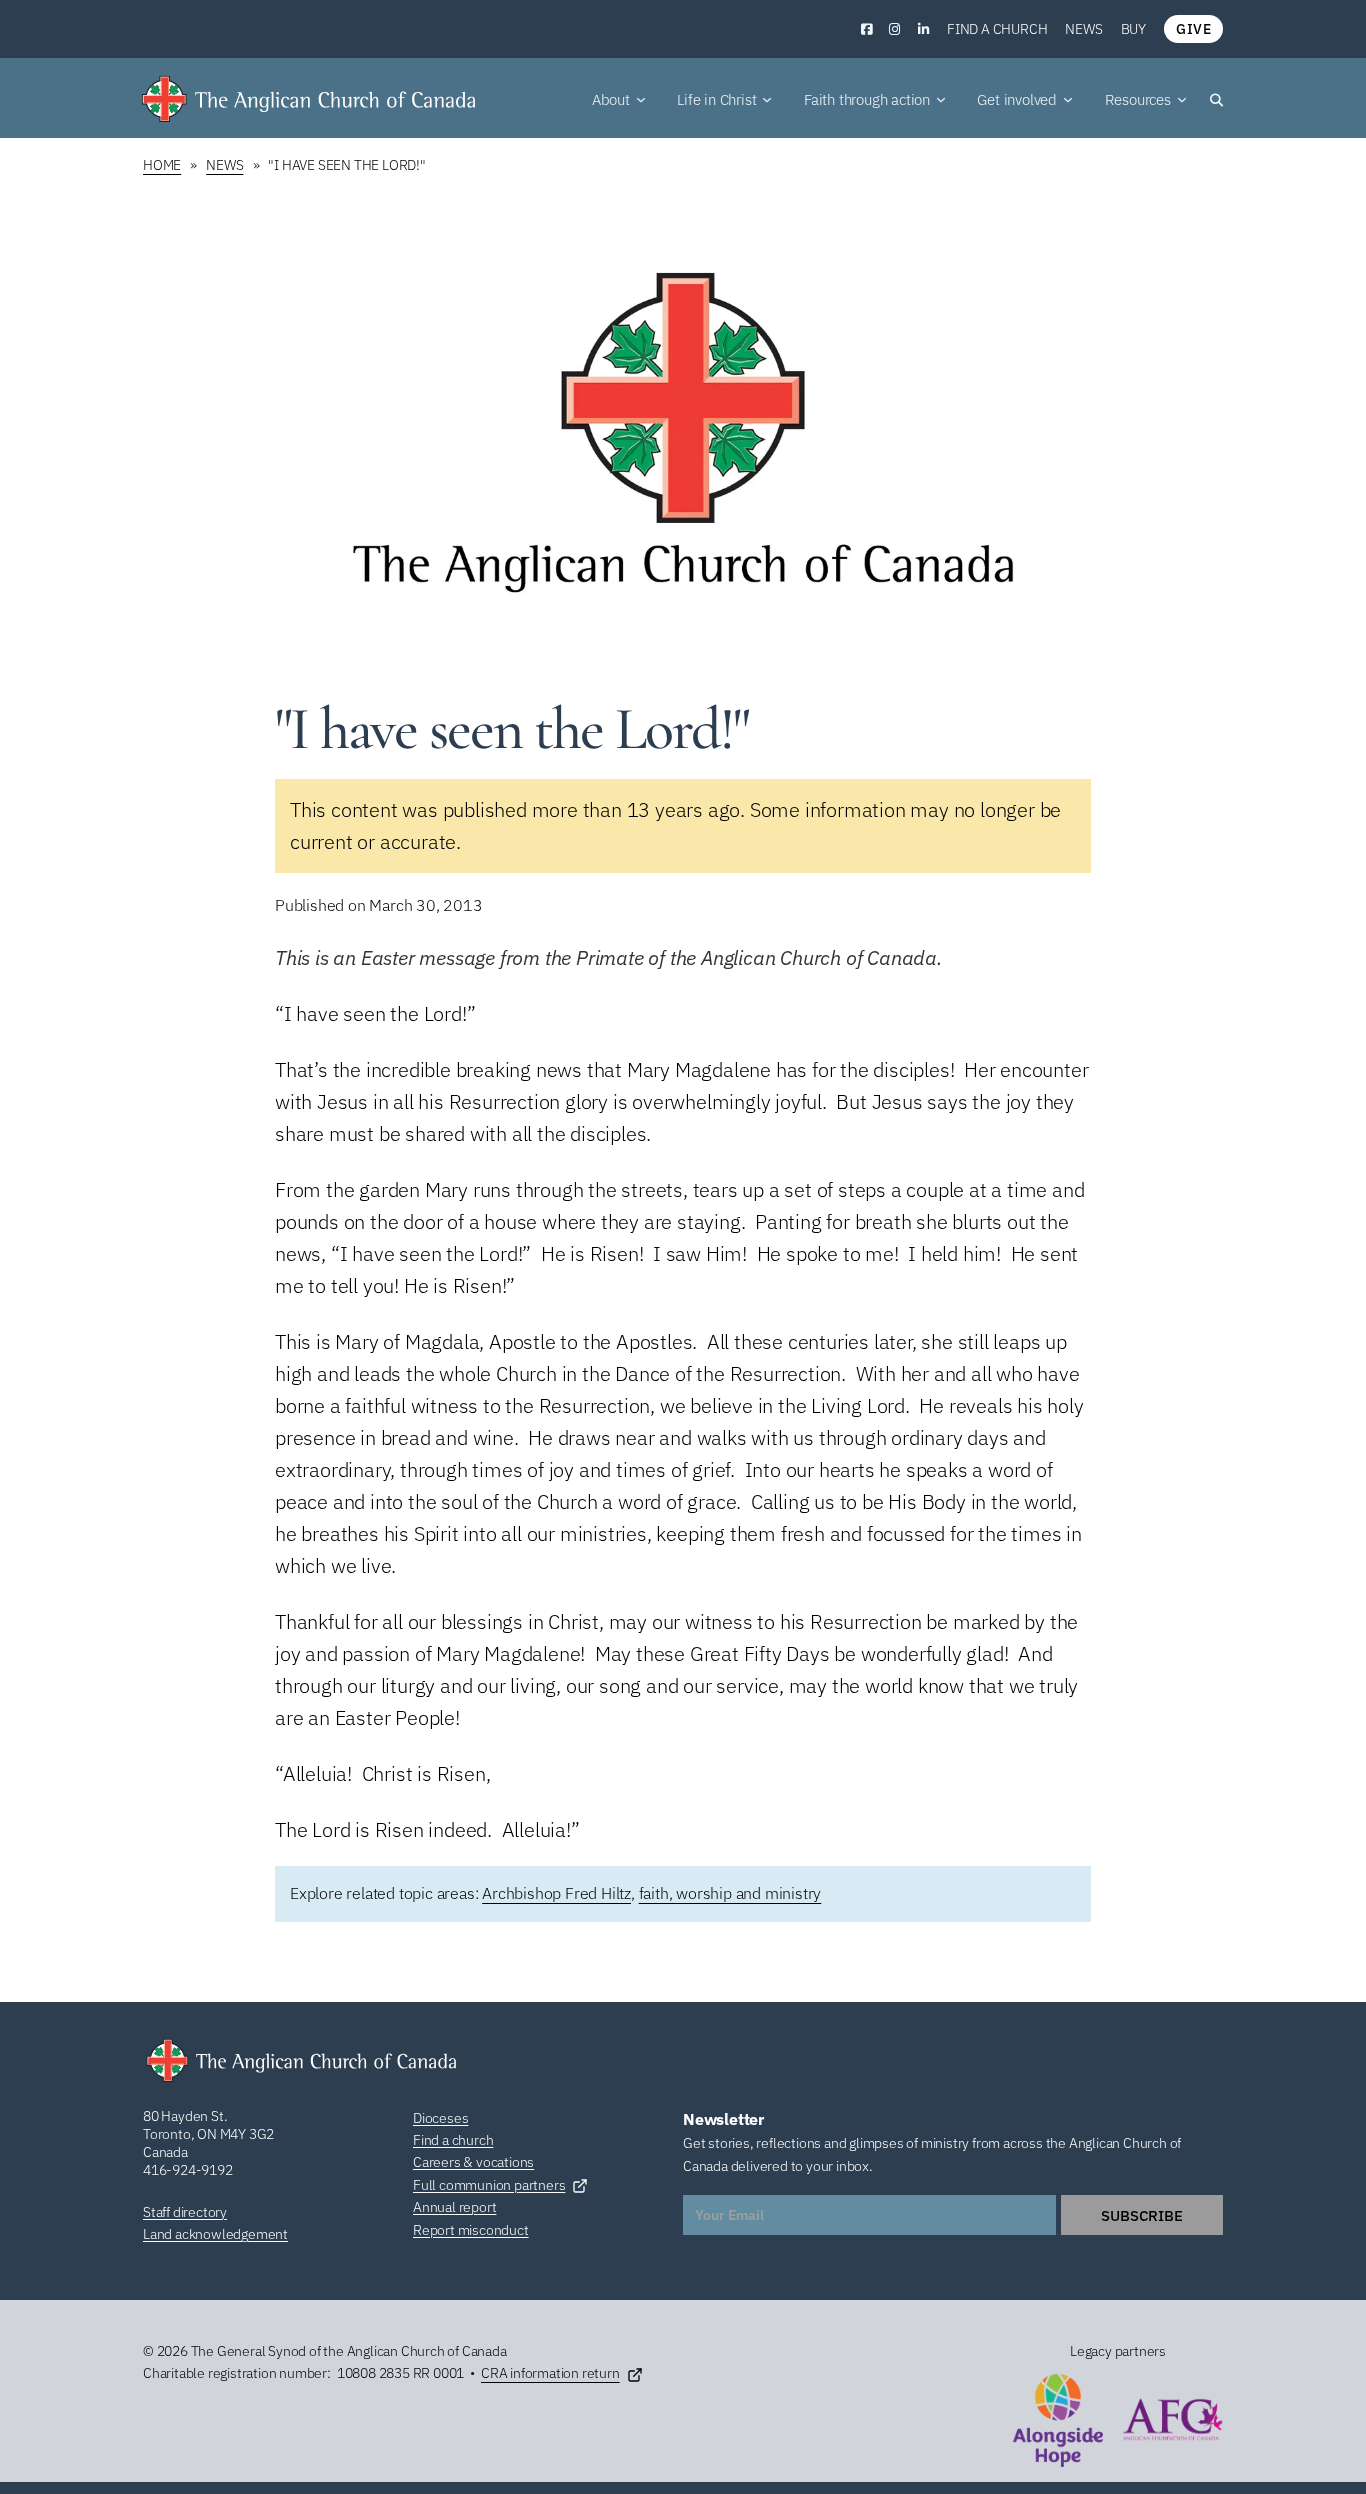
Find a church (997, 29)
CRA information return (550, 2373)
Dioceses (440, 2118)
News (1083, 29)
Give (1193, 29)
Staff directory (185, 2212)
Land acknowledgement (215, 2234)
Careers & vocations (473, 2162)
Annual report (454, 2207)
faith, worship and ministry (730, 1893)
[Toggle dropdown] (641, 100)
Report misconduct (471, 2230)
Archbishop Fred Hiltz (556, 1893)
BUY (1133, 29)
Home (162, 165)
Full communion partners (489, 2185)
